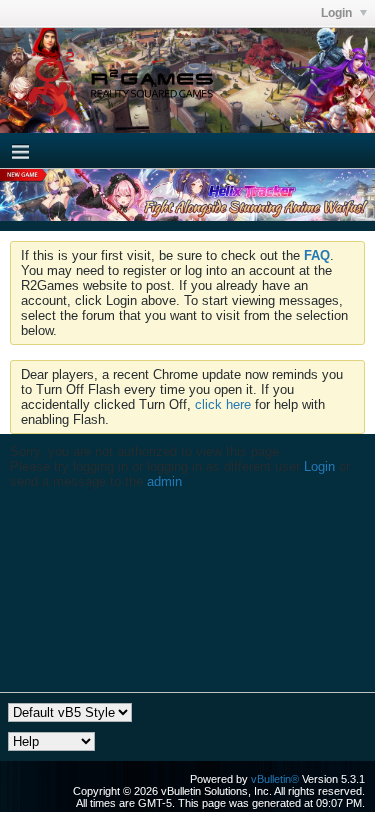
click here (223, 404)
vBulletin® (275, 779)
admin (164, 481)
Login (338, 13)
